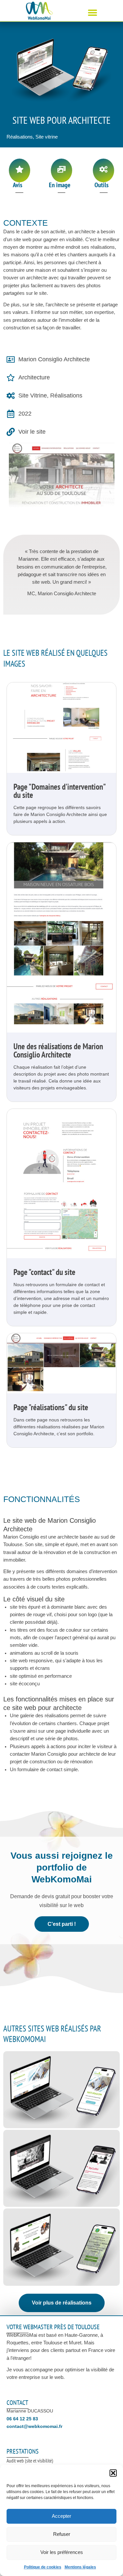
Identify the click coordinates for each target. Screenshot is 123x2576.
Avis (18, 185)
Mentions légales (80, 2567)
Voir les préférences (62, 2552)
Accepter (61, 2516)
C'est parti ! (62, 1924)
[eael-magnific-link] (61, 727)
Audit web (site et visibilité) (30, 2461)
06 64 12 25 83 (22, 2419)
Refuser (62, 2534)
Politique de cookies (43, 2567)
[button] (113, 2473)
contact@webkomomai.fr (34, 2426)
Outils (102, 185)
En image (60, 185)
